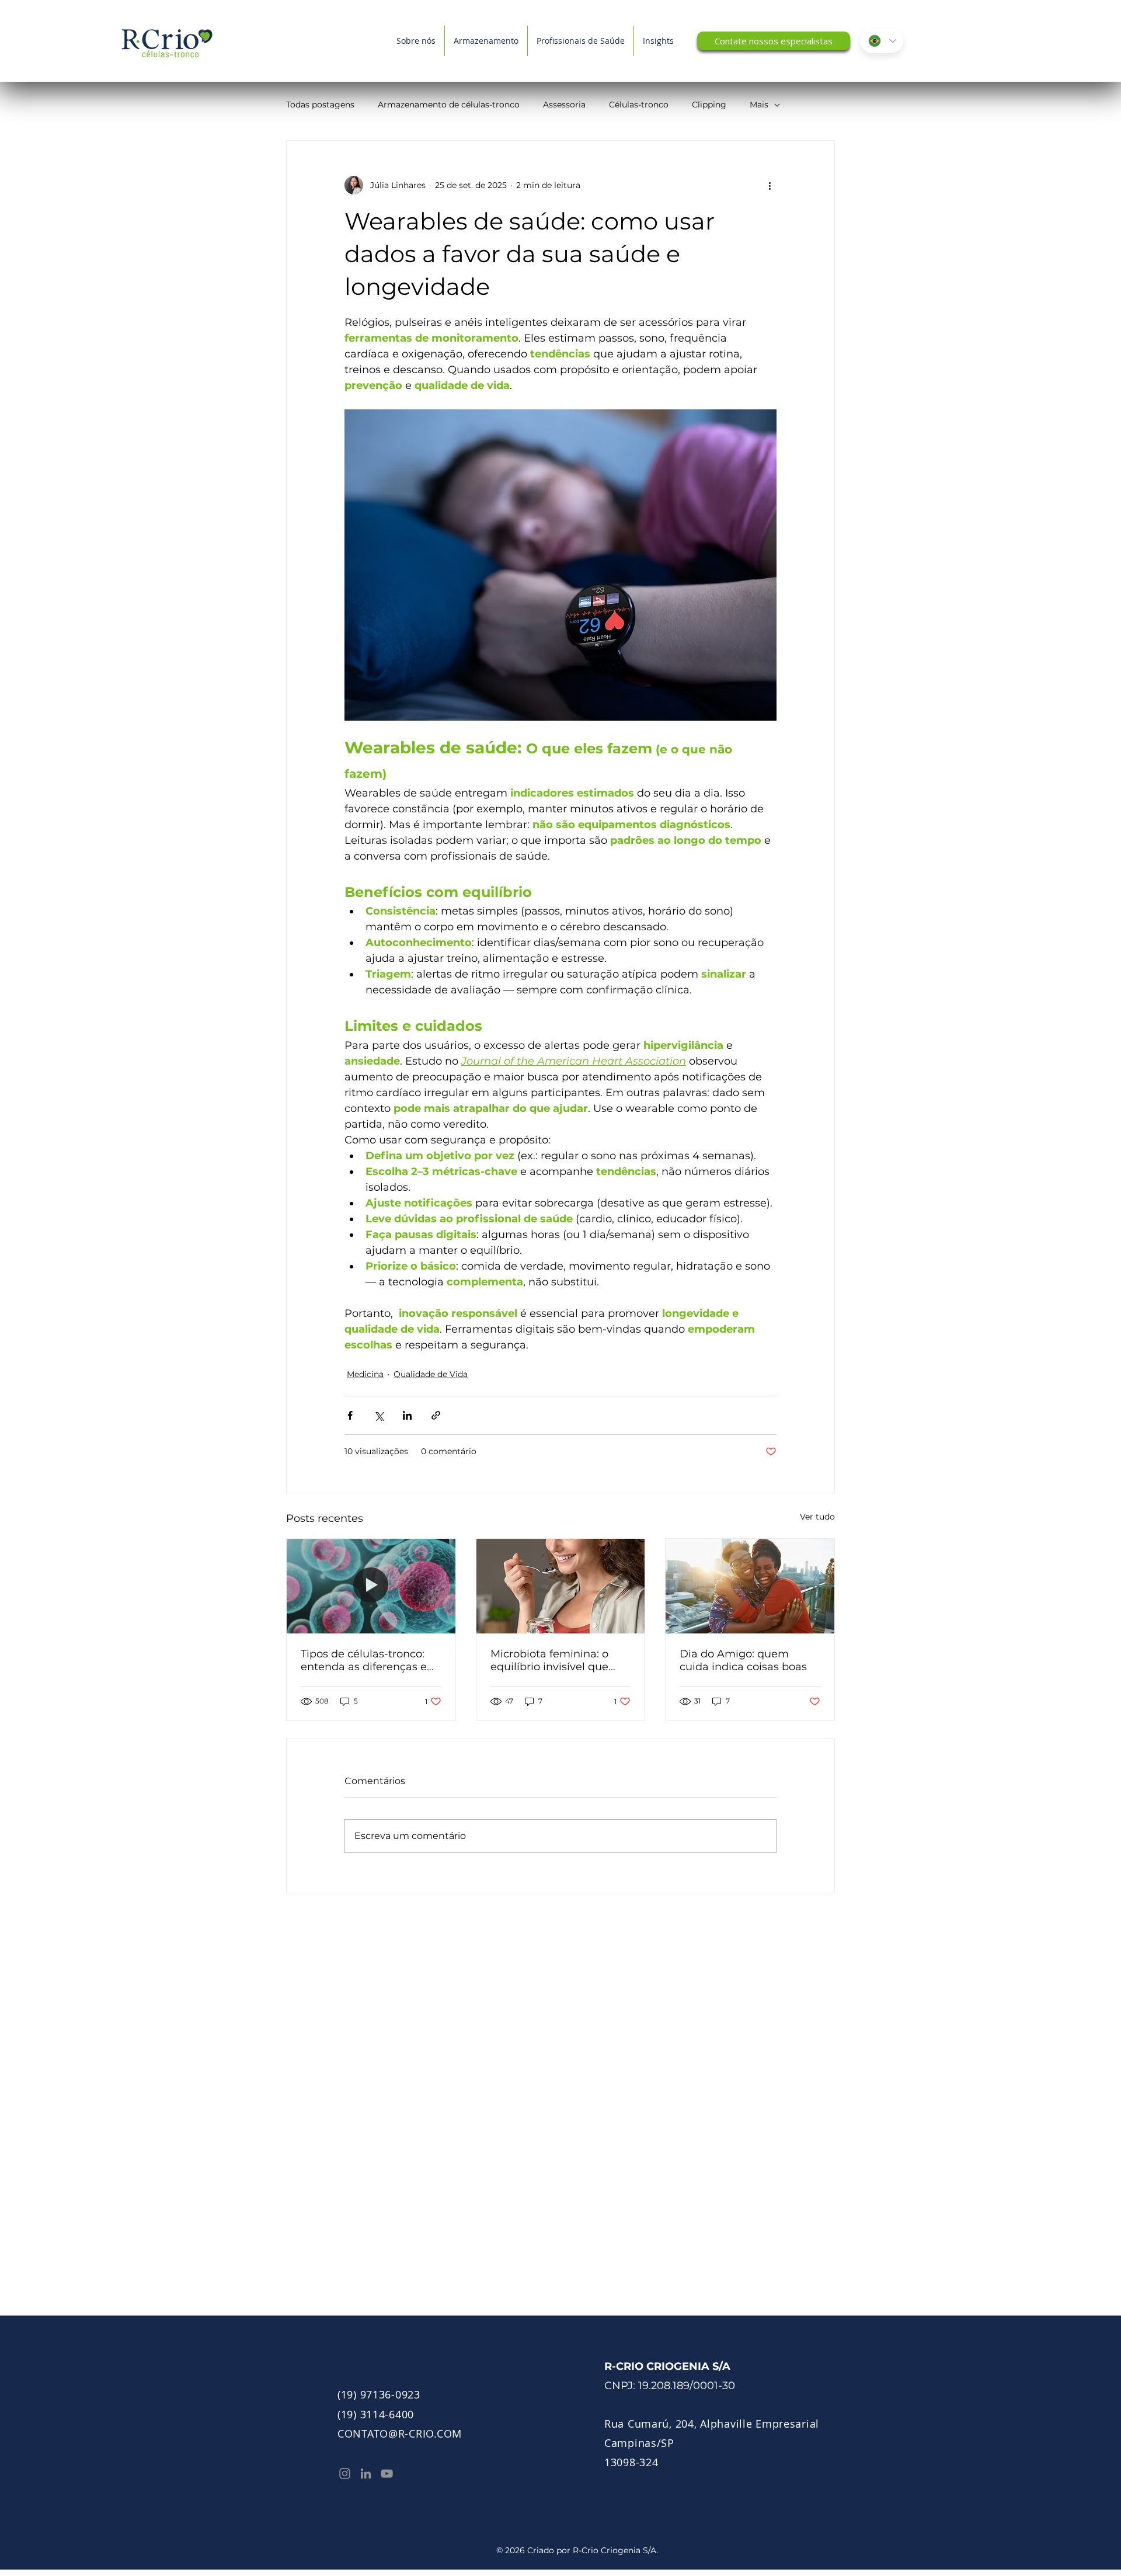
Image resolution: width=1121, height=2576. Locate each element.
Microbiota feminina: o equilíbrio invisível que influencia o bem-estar (550, 1660)
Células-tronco (639, 105)
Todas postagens (320, 105)
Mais (759, 105)
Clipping (709, 105)
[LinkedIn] (366, 2474)
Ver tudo (817, 1517)
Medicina (365, 1374)
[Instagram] (345, 2474)
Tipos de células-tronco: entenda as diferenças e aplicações (364, 1660)
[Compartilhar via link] (436, 1415)
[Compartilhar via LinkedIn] (407, 1415)
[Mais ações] (770, 185)
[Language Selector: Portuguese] (882, 41)
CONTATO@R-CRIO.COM (400, 2434)
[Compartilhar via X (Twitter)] (379, 1415)
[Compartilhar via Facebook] (350, 1415)
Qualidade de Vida (431, 1374)
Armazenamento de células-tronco (449, 105)
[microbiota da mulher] (561, 1586)
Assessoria (564, 105)
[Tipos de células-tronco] (371, 1586)
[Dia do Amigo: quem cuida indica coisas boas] (750, 1586)
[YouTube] (387, 2474)
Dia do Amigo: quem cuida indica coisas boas (743, 1660)
